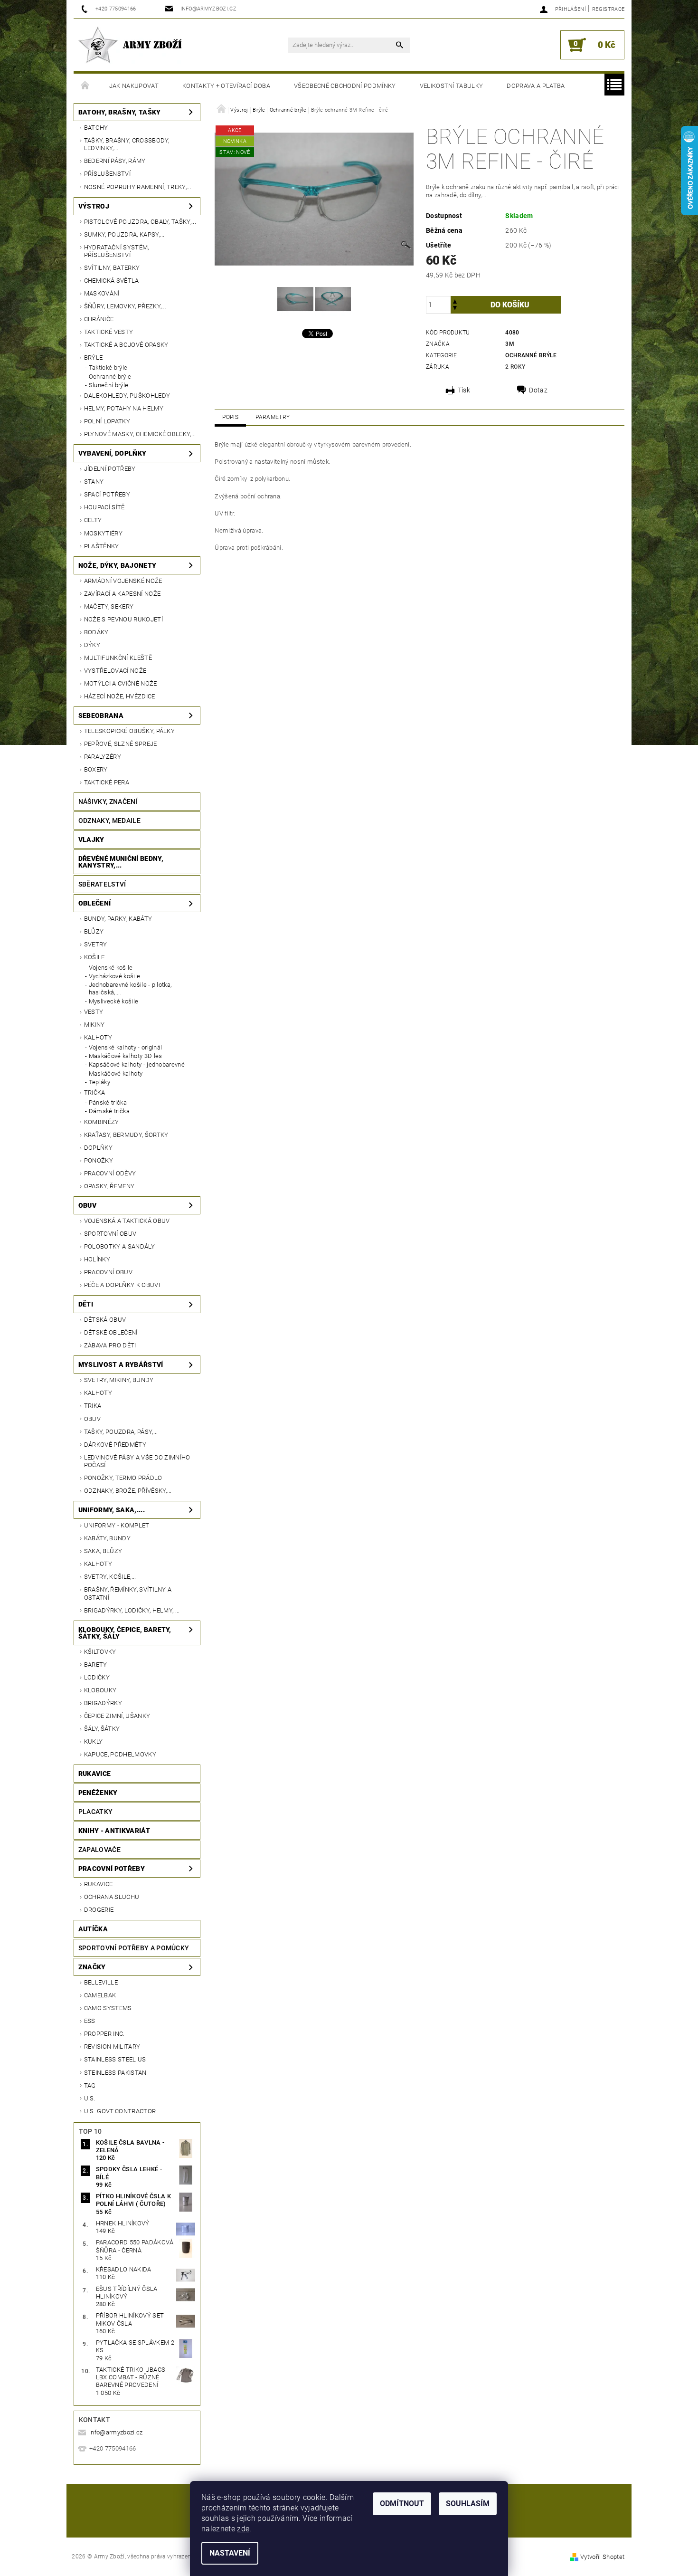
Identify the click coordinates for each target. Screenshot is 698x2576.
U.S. (90, 2098)
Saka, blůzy (103, 1551)
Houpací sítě (104, 507)
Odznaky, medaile (109, 821)
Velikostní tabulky (452, 86)
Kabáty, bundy (107, 1538)
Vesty (94, 1012)
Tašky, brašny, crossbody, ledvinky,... (127, 144)
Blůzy (94, 931)
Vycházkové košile (114, 976)
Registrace (608, 9)
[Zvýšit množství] (455, 301)
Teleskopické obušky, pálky (129, 731)
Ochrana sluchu (112, 1897)
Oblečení (95, 903)
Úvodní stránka (85, 86)
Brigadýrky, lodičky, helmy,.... (132, 1610)
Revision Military (112, 2046)
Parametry (273, 417)
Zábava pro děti (110, 1345)
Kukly (94, 1741)
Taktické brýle (108, 367)
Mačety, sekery (109, 606)
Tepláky (99, 1082)
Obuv (87, 1205)
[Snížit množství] (455, 309)
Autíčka (93, 1929)
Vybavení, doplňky (112, 453)
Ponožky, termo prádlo (123, 1478)
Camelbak (100, 1995)
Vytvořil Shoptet (602, 2557)
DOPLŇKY (98, 1148)
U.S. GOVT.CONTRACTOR (120, 2111)
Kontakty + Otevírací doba (226, 86)
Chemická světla (112, 281)
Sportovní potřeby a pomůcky (134, 1948)
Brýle (94, 358)
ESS (90, 2021)
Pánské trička (108, 1102)
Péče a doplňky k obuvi (122, 1285)
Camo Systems (108, 2008)
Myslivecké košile (113, 1001)
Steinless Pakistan (115, 2073)
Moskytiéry (103, 533)
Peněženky (98, 1793)
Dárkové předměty (115, 1445)
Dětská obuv (105, 1320)
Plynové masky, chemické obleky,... (140, 434)
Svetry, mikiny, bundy (119, 1380)
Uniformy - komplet (117, 1525)
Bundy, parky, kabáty (118, 919)
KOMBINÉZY (102, 1122)
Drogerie (99, 1910)
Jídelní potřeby (110, 469)
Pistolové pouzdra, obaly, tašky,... (140, 222)
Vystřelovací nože (115, 671)
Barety (96, 1665)
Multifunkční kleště (118, 658)
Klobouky (100, 1690)
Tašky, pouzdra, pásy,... (121, 1432)
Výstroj (94, 206)
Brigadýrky (103, 1703)
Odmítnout (402, 2504)
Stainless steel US (115, 2059)
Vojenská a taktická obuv (127, 1221)
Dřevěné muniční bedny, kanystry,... (121, 862)
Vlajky (91, 840)
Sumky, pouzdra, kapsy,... (124, 234)
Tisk (464, 390)
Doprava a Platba (536, 86)
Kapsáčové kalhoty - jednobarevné (137, 1064)
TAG (90, 2085)
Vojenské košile (111, 968)
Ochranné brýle (110, 377)
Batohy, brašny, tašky (120, 112)
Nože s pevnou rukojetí (123, 619)
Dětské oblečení (111, 1332)
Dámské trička (109, 1111)
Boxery (96, 769)
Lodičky (97, 1677)
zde (243, 2529)
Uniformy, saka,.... (112, 1510)
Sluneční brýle (108, 385)
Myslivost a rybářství (121, 1364)
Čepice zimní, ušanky (117, 1716)
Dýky (92, 645)
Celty (93, 520)
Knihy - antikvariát (114, 1831)
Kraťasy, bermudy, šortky (126, 1135)
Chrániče (99, 319)
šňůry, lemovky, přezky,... (125, 306)
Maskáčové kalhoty (116, 1073)
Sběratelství (102, 884)
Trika (93, 1406)
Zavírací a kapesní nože (122, 594)
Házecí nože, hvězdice (120, 696)
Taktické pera (107, 782)
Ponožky (99, 1160)
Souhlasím (468, 2504)
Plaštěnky (102, 546)
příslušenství (107, 174)
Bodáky (96, 632)
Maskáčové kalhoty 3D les (126, 1056)
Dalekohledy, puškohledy (127, 396)
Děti (86, 1304)
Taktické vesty (108, 332)
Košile (94, 957)
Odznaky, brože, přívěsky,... (128, 1491)
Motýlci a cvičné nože (121, 683)
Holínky (97, 1259)
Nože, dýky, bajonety (117, 565)
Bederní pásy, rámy (115, 161)
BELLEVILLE (101, 1982)
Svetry (96, 944)
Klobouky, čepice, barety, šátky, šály (125, 1633)
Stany (94, 482)
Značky (92, 1967)
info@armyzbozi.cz (116, 2432)
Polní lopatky (107, 421)
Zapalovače (99, 1850)
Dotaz (538, 390)
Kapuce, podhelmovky (120, 1754)
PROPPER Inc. (104, 2034)
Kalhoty (98, 1037)
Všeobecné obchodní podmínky (345, 86)
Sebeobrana (101, 716)
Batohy (96, 128)
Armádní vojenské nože (123, 581)
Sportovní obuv (110, 1234)
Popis (230, 417)
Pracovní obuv (108, 1272)
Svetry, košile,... (110, 1577)
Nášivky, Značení (108, 801)
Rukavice (95, 1774)
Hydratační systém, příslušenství (117, 251)
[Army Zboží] (130, 45)
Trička (95, 1092)
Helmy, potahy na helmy (124, 408)
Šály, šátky (102, 1729)
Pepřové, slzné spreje (121, 744)
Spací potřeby (107, 494)
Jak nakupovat (134, 86)
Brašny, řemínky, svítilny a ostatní (128, 1593)
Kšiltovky (100, 1652)
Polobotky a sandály (119, 1246)
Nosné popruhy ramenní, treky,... (138, 187)
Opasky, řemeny (109, 1186)
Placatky (96, 1812)
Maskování (102, 293)
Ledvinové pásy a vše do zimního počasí (137, 1461)
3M (510, 344)
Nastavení (230, 2553)
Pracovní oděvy (110, 1173)
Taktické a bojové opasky (126, 345)
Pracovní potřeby (112, 1869)
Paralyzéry (103, 757)
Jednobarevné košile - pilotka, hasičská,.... (130, 988)
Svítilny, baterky (112, 268)
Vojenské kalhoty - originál (126, 1047)
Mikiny (94, 1025)
